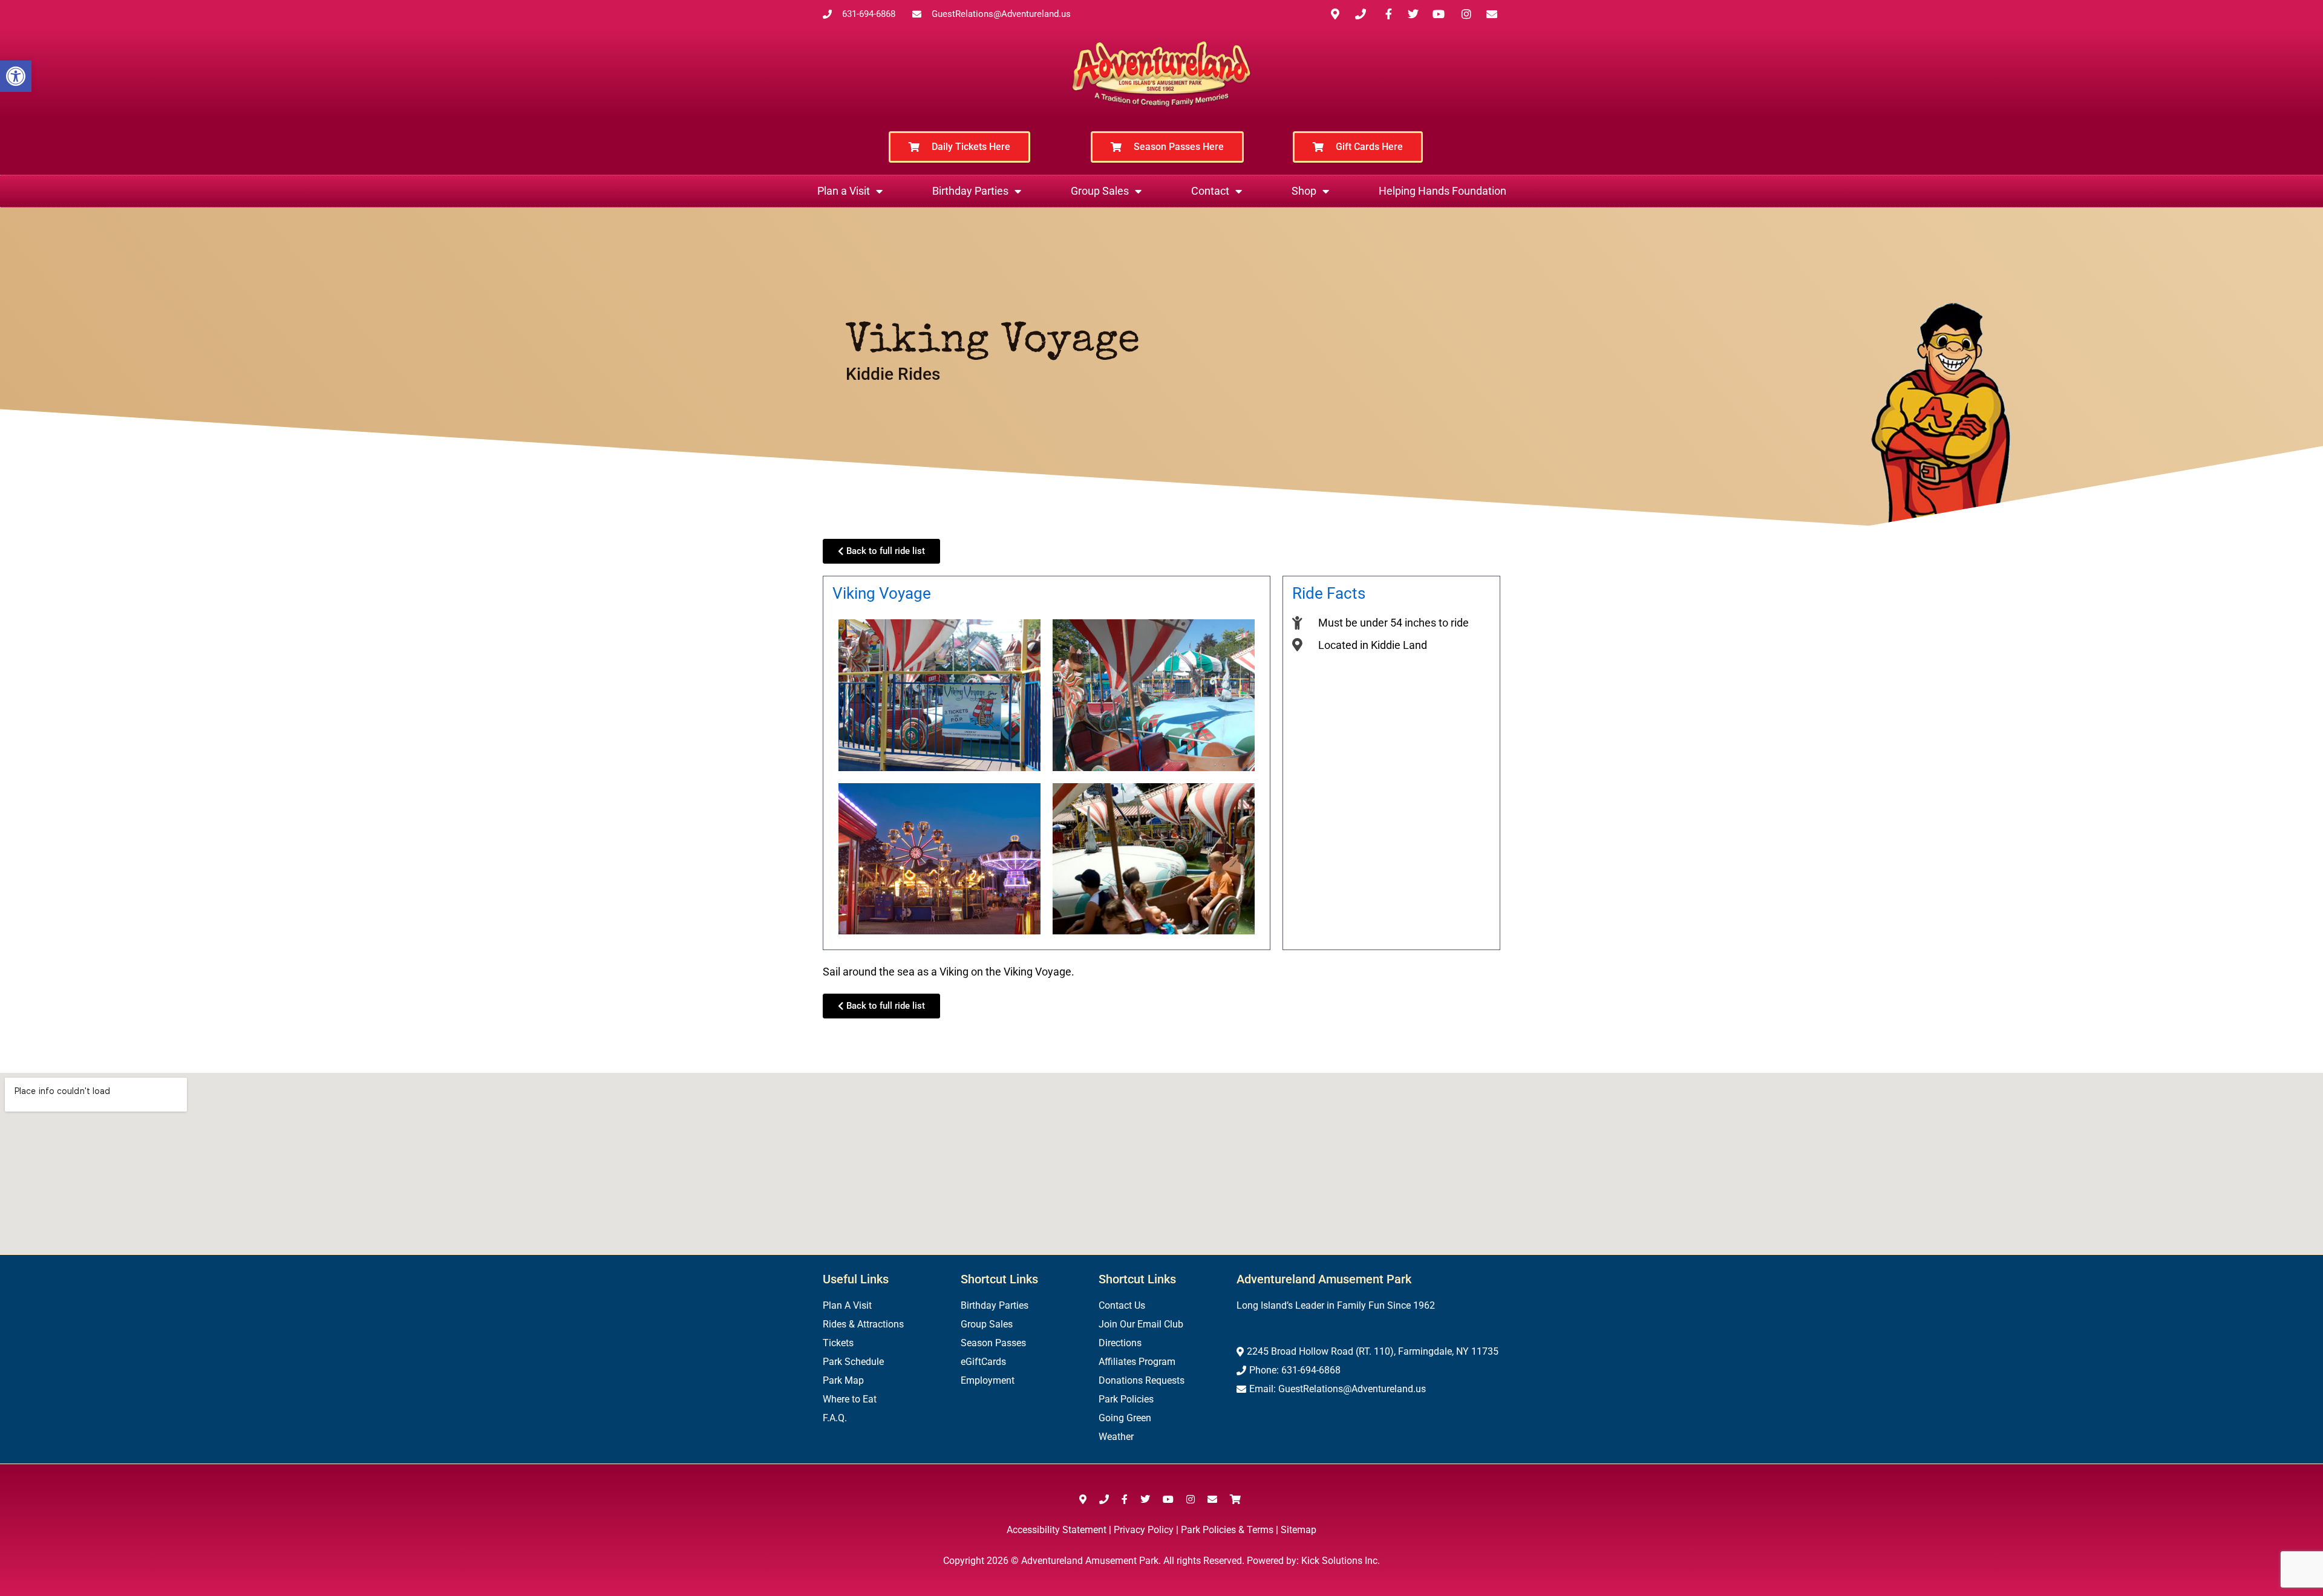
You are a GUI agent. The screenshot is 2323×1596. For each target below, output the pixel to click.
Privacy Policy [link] (1144, 1530)
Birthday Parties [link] (970, 191)
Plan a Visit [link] (844, 191)
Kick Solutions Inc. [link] (1341, 1561)
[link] (16, 76)
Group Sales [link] (1100, 191)
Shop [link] (1304, 191)
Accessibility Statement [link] (1057, 1530)
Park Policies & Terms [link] (1227, 1530)
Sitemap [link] (1299, 1530)
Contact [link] (1210, 191)
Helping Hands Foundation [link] (1442, 191)
